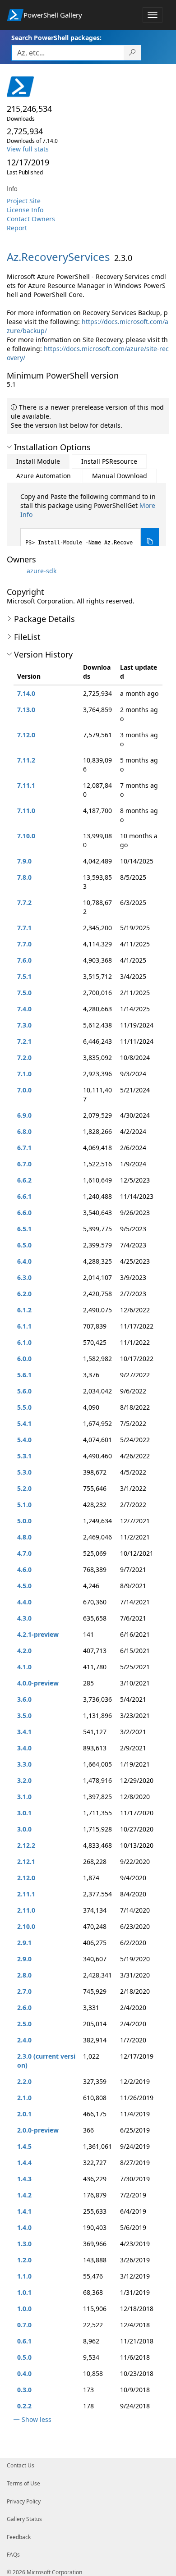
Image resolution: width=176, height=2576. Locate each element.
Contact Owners (31, 219)
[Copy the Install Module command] (150, 541)
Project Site (24, 201)
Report (17, 228)
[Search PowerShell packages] (132, 53)
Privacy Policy (24, 2501)
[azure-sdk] (16, 571)
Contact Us (21, 2465)
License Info (25, 210)
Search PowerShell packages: (56, 38)
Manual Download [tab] (120, 476)
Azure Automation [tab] (44, 476)
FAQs (13, 2555)
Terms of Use (23, 2483)
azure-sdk (42, 571)
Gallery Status (24, 2519)
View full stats (28, 149)
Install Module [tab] (38, 461)
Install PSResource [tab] (109, 461)
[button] (9, 447)
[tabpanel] (90, 523)
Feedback (19, 2537)
